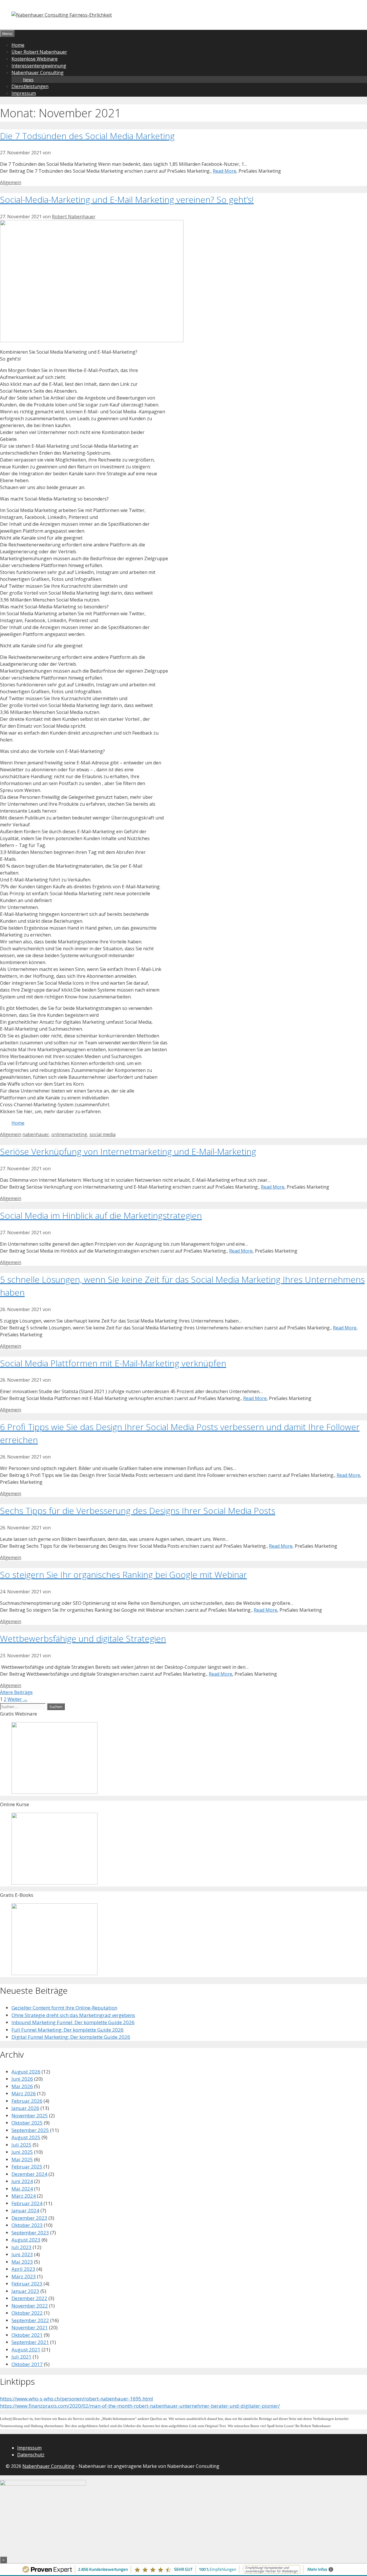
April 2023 (23, 2269)
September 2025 (30, 2130)
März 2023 (24, 2276)
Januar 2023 (25, 2291)
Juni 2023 (22, 2254)
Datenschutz (31, 2455)
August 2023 (26, 2240)
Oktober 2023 (27, 2225)
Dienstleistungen (30, 86)
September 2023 (30, 2233)
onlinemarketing (69, 1134)
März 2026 (24, 2093)
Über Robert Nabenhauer (39, 52)
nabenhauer (36, 1134)
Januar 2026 (25, 2108)
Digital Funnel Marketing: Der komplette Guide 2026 (71, 2037)
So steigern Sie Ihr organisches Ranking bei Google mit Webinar (123, 1575)
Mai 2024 (22, 2189)
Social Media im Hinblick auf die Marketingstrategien (101, 1215)
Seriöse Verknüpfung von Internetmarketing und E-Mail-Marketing (128, 1151)
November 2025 (30, 2115)
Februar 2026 (27, 2101)
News (28, 80)
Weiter (17, 1699)
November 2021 (30, 2327)
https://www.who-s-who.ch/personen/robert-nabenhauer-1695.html (77, 2399)
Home (18, 45)
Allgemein (11, 182)
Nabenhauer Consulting (38, 73)
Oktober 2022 (27, 2313)
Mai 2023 (22, 2262)
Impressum (24, 93)
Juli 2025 (22, 2145)
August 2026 (26, 2072)
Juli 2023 (22, 2247)
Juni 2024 (22, 2181)
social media (103, 1134)
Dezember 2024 (29, 2174)
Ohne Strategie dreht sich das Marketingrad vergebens (73, 2015)
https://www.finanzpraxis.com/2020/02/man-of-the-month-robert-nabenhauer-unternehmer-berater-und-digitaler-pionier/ (140, 2406)
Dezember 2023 (29, 2218)
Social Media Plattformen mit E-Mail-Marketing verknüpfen (113, 1363)
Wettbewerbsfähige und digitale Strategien (83, 1639)
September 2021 (30, 2342)
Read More (225, 171)
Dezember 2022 (29, 2298)
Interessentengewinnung (39, 66)
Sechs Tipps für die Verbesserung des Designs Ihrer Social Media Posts (138, 1511)
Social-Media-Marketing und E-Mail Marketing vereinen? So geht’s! (127, 199)
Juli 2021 (22, 2357)
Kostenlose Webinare (35, 59)
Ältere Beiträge (16, 1692)
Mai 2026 (22, 2086)
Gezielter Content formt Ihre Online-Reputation (64, 2008)
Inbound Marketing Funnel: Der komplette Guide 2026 (73, 2022)
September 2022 (30, 2320)
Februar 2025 (27, 2167)
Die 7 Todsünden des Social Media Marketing (87, 136)
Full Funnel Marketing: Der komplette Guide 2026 (68, 2030)
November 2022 (30, 2306)
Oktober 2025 (27, 2123)
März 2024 (24, 2196)
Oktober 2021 (27, 2335)
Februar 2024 (27, 2203)
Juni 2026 (22, 2079)
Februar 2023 (27, 2284)
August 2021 (26, 2350)
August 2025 (26, 2137)
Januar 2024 (25, 2210)
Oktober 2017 (27, 2364)
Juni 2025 (22, 2152)
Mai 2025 (22, 2159)
